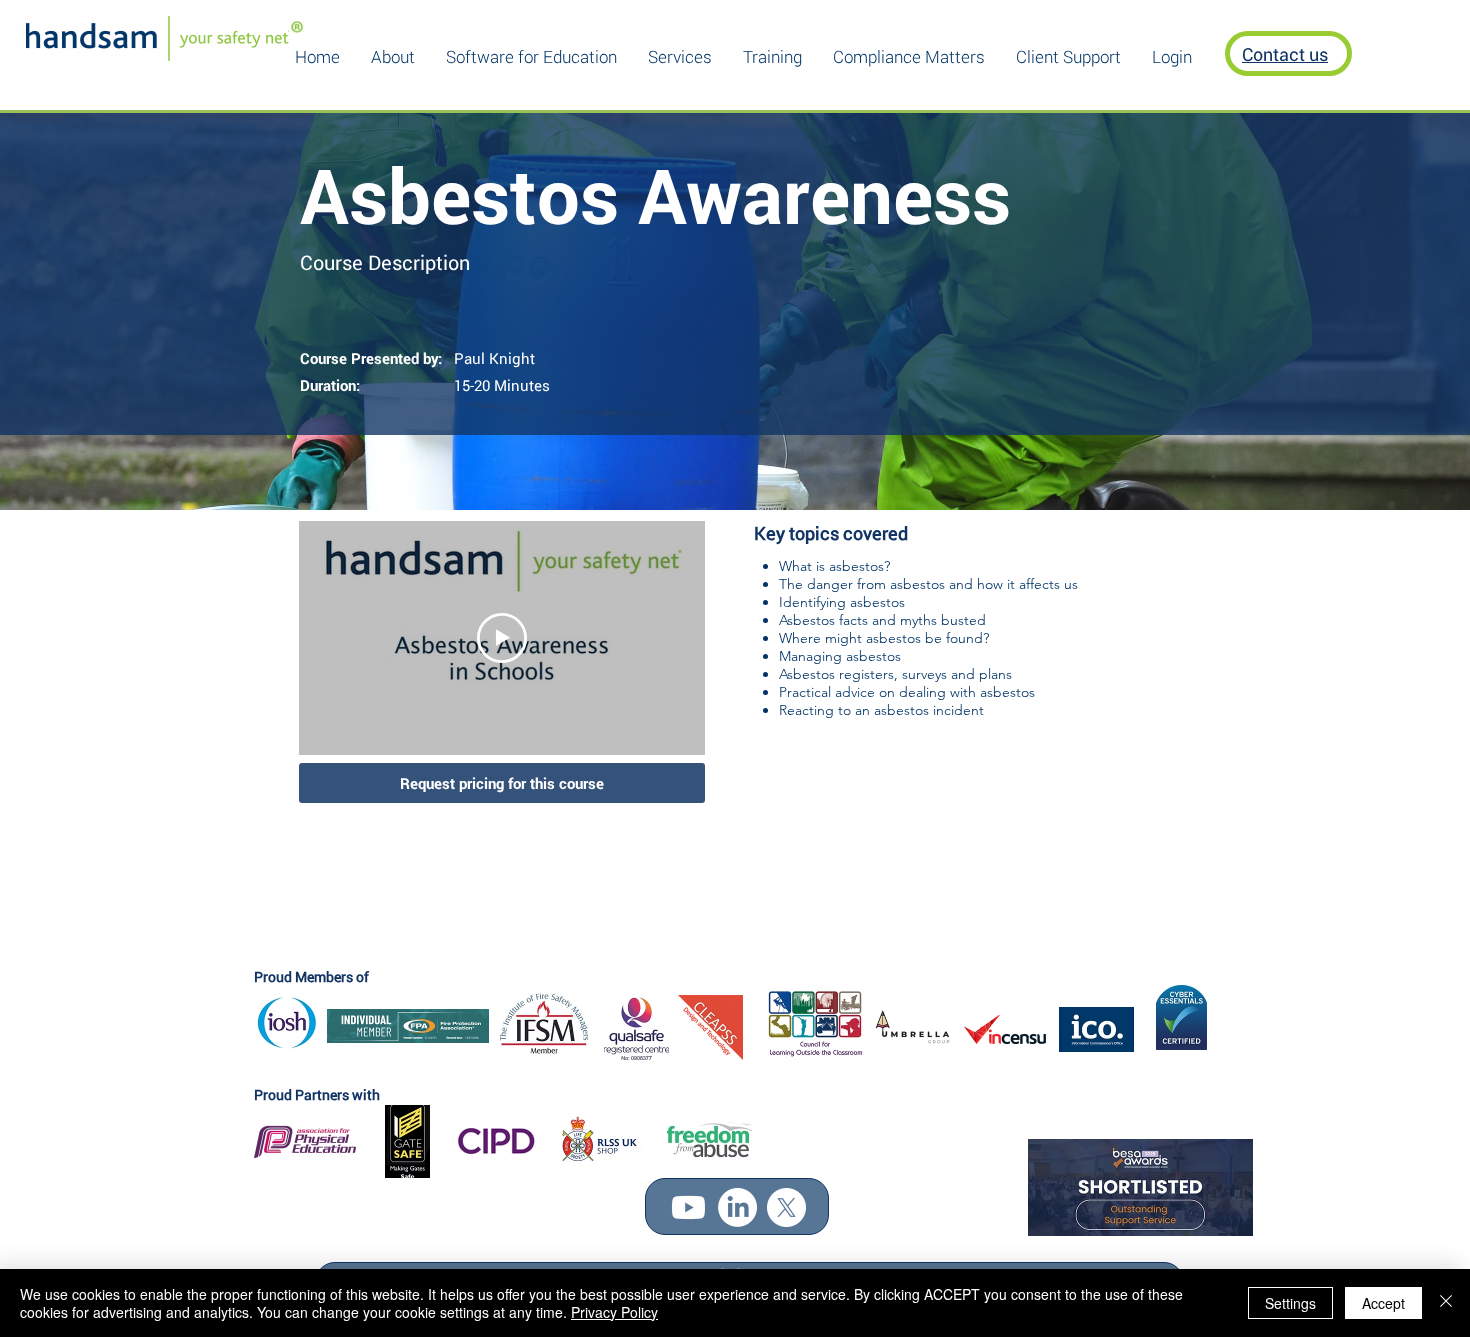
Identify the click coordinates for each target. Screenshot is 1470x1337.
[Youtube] (688, 1207)
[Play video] (502, 638)
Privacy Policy (614, 1312)
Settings (1290, 1303)
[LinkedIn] (737, 1207)
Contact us (1285, 54)
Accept (1383, 1303)
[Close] (1446, 1303)
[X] (786, 1207)
